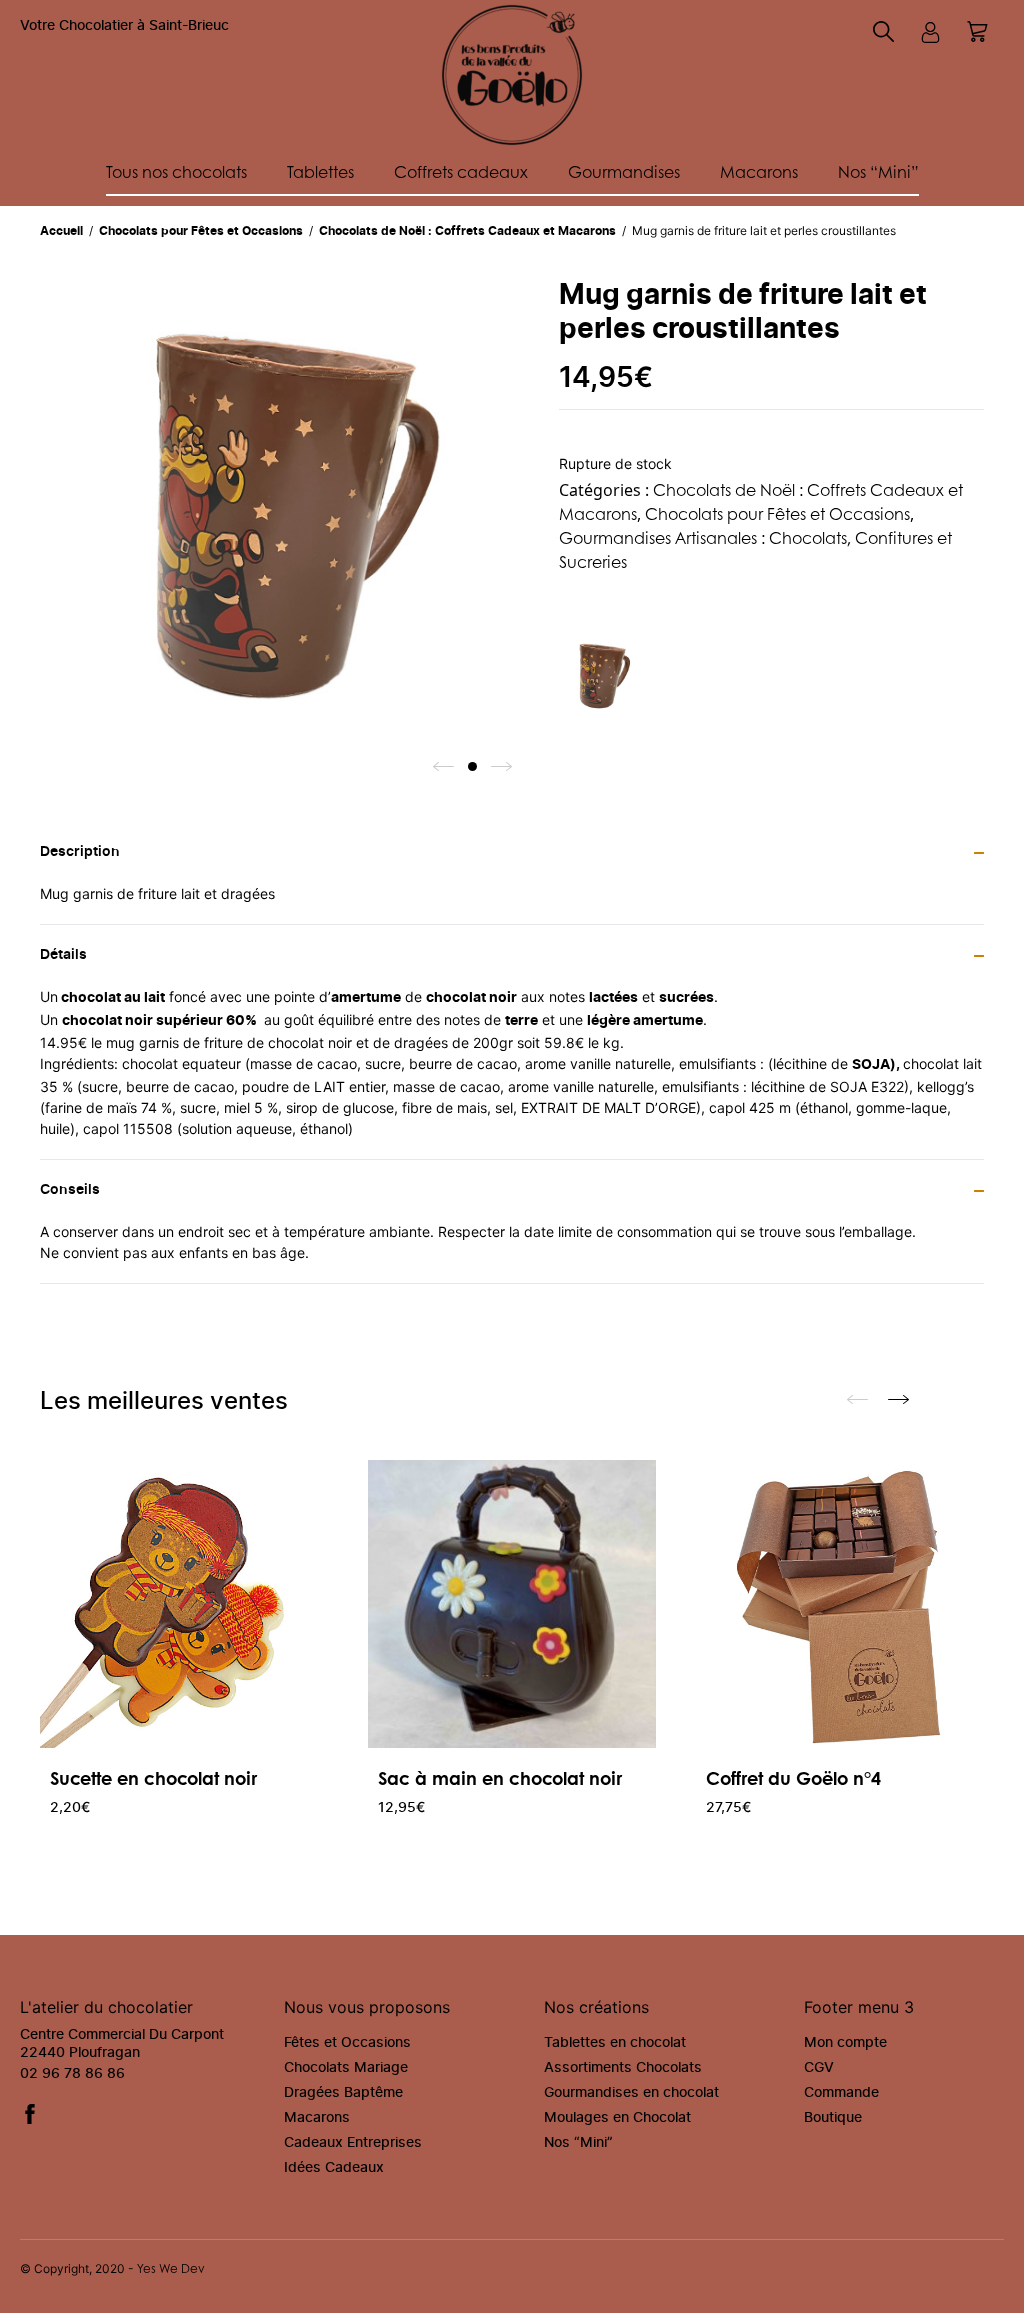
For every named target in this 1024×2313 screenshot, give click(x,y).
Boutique (833, 2118)
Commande (841, 2093)
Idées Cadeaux (334, 2168)
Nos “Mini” (878, 171)
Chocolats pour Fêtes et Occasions (202, 231)
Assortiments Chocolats (623, 2068)
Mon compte (845, 2043)
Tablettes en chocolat (615, 2043)
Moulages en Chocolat (617, 2118)
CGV (819, 2068)
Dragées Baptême (343, 2093)
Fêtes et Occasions (347, 2043)
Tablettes (320, 171)
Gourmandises (624, 171)
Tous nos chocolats (176, 171)
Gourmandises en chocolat (631, 2093)
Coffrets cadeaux (461, 171)
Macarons (759, 171)
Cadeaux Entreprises (353, 2143)
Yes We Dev (171, 2268)
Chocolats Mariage (346, 2068)
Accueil (63, 231)
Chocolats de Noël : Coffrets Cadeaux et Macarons (469, 231)
